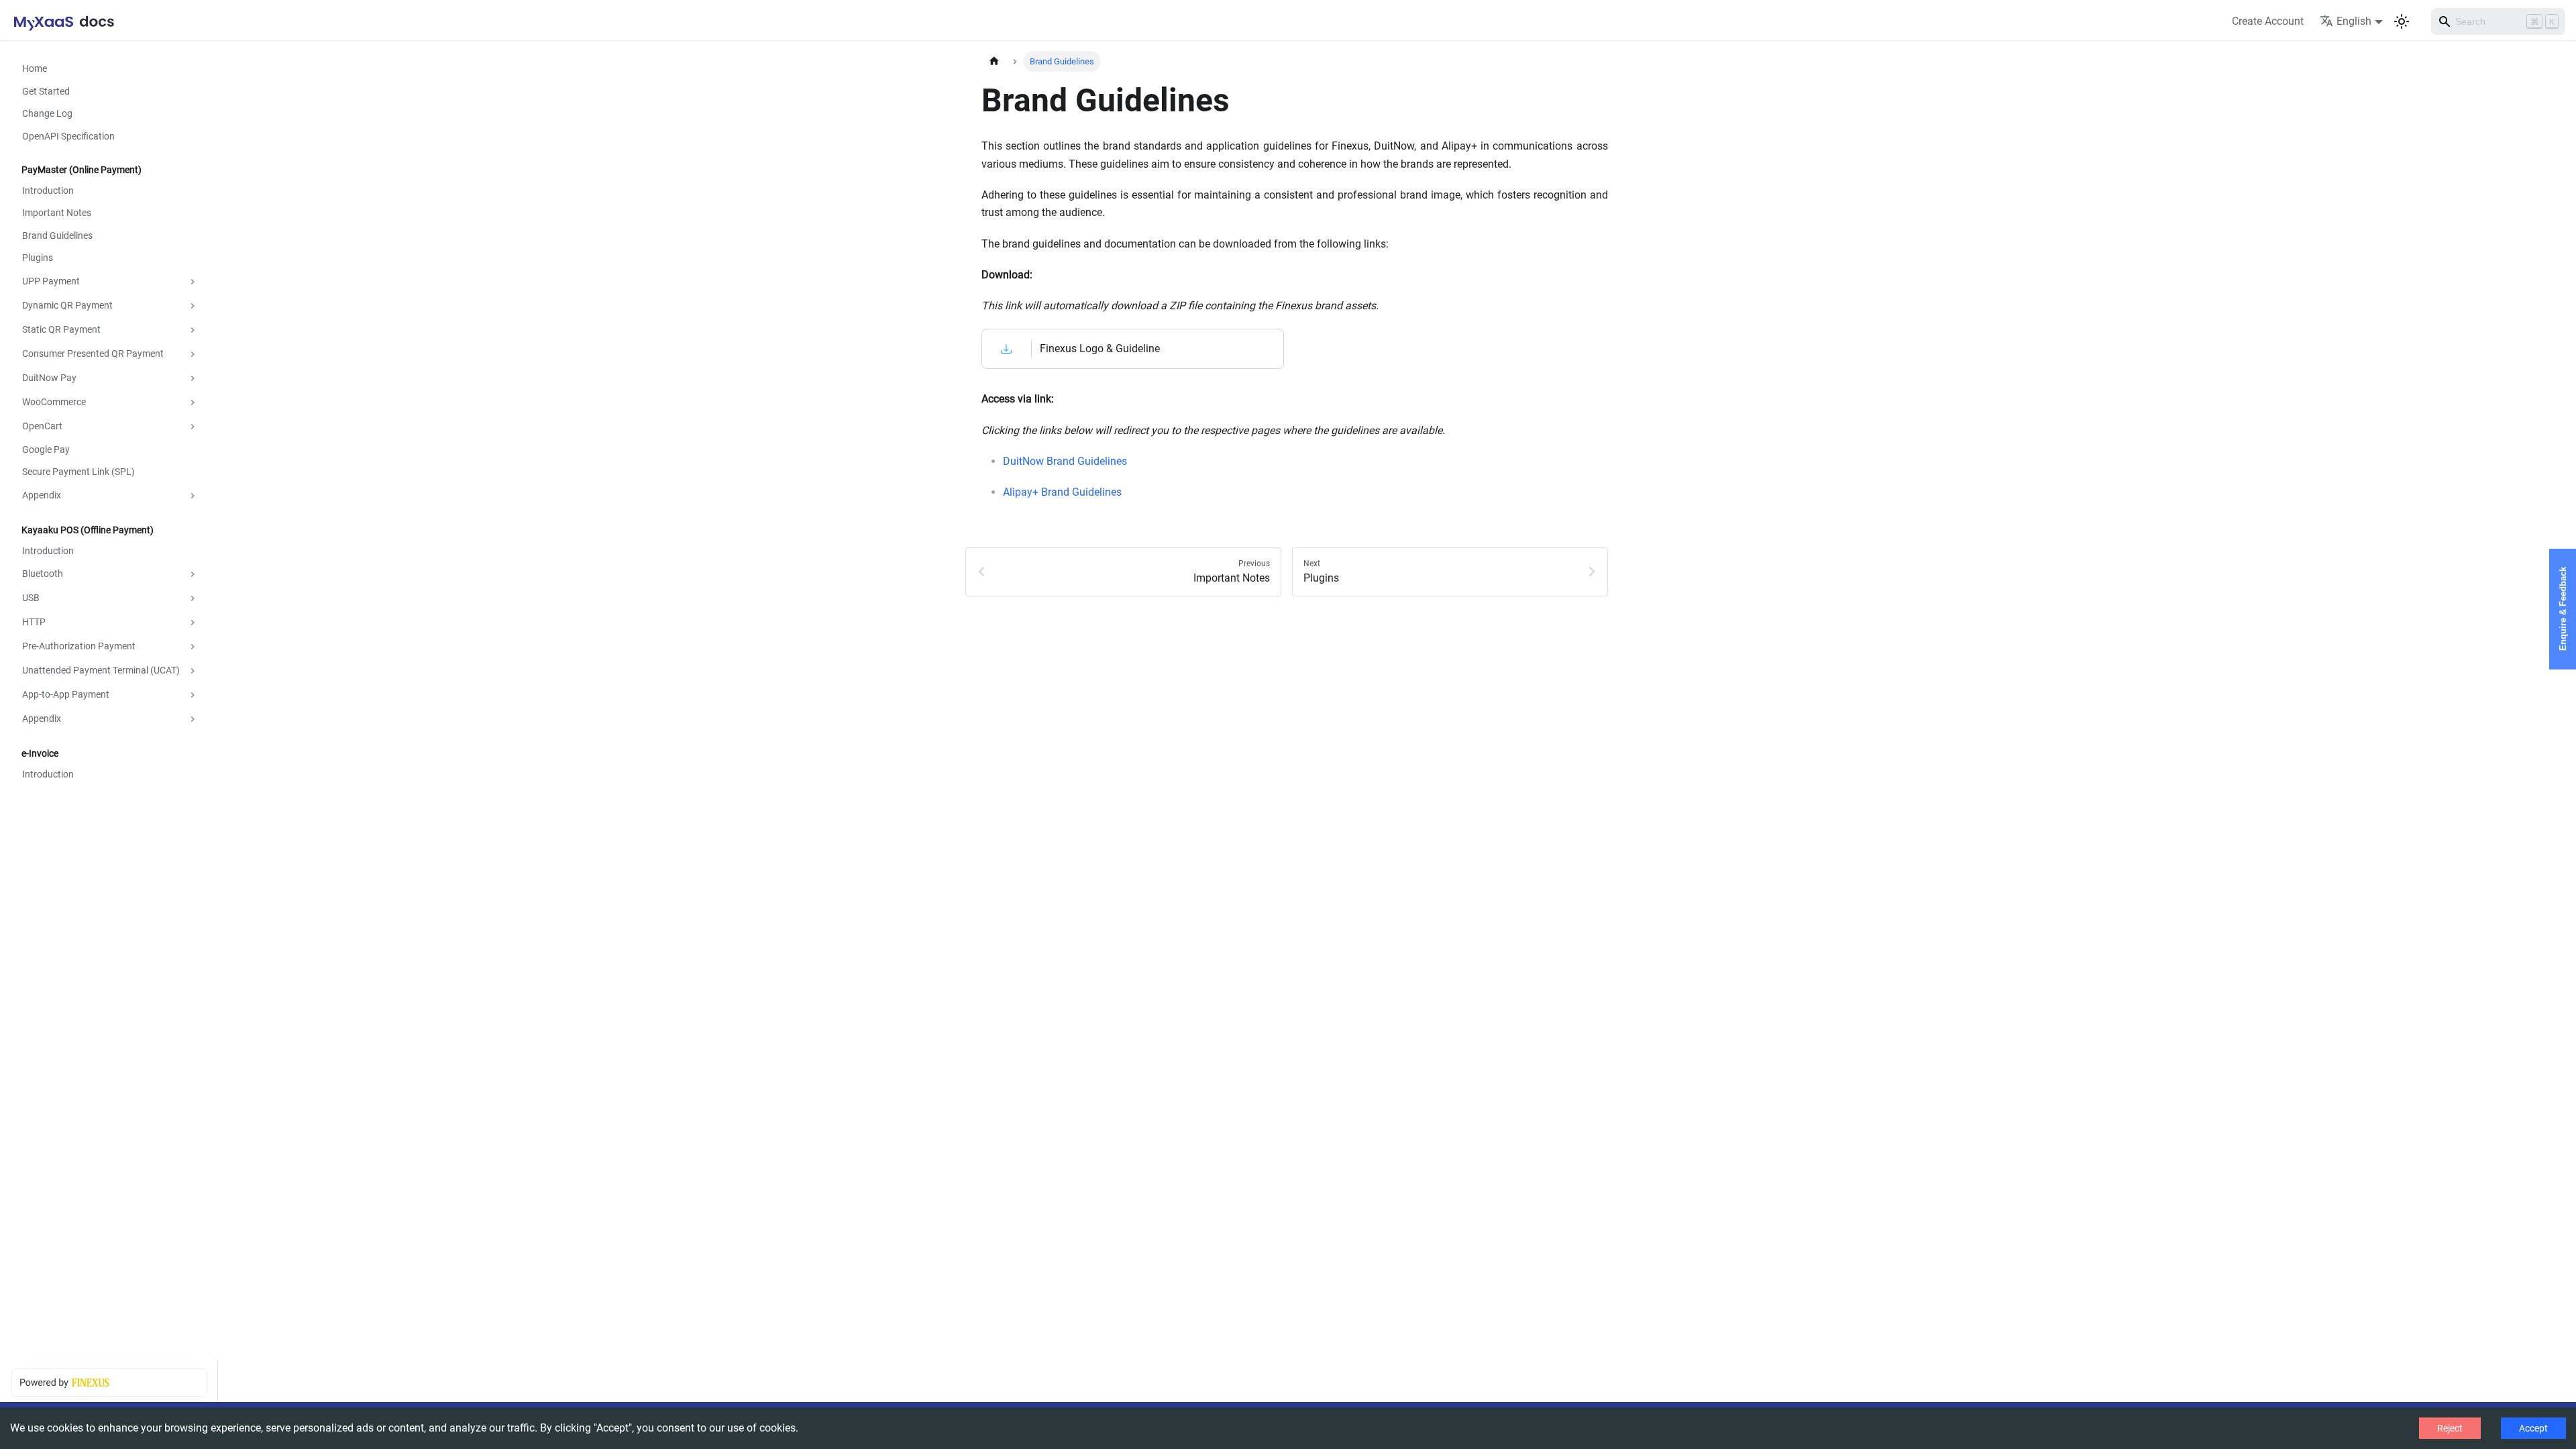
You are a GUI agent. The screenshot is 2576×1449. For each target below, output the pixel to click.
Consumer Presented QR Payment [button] (93, 354)
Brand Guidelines (57, 235)
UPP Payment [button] (51, 281)
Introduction (48, 191)
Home (35, 68)
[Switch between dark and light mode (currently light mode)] (2402, 21)
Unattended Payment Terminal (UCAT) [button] (101, 670)
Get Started (46, 91)
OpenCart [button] (42, 426)
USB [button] (31, 598)
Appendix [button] (42, 495)
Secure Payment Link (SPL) (78, 472)
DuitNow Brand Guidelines (1065, 461)
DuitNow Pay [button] (49, 378)
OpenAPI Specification (68, 136)
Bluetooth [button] (43, 574)
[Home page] (994, 61)
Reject (2450, 1428)
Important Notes (57, 213)
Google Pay (46, 449)
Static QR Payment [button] (61, 329)
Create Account (2268, 21)
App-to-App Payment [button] (66, 694)
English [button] (2354, 21)
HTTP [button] (34, 622)
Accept (2533, 1428)
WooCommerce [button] (54, 402)
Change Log (47, 113)
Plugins (38, 258)
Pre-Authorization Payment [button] (79, 646)
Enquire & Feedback (2563, 609)
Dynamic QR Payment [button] (67, 305)
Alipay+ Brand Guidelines (1062, 492)
